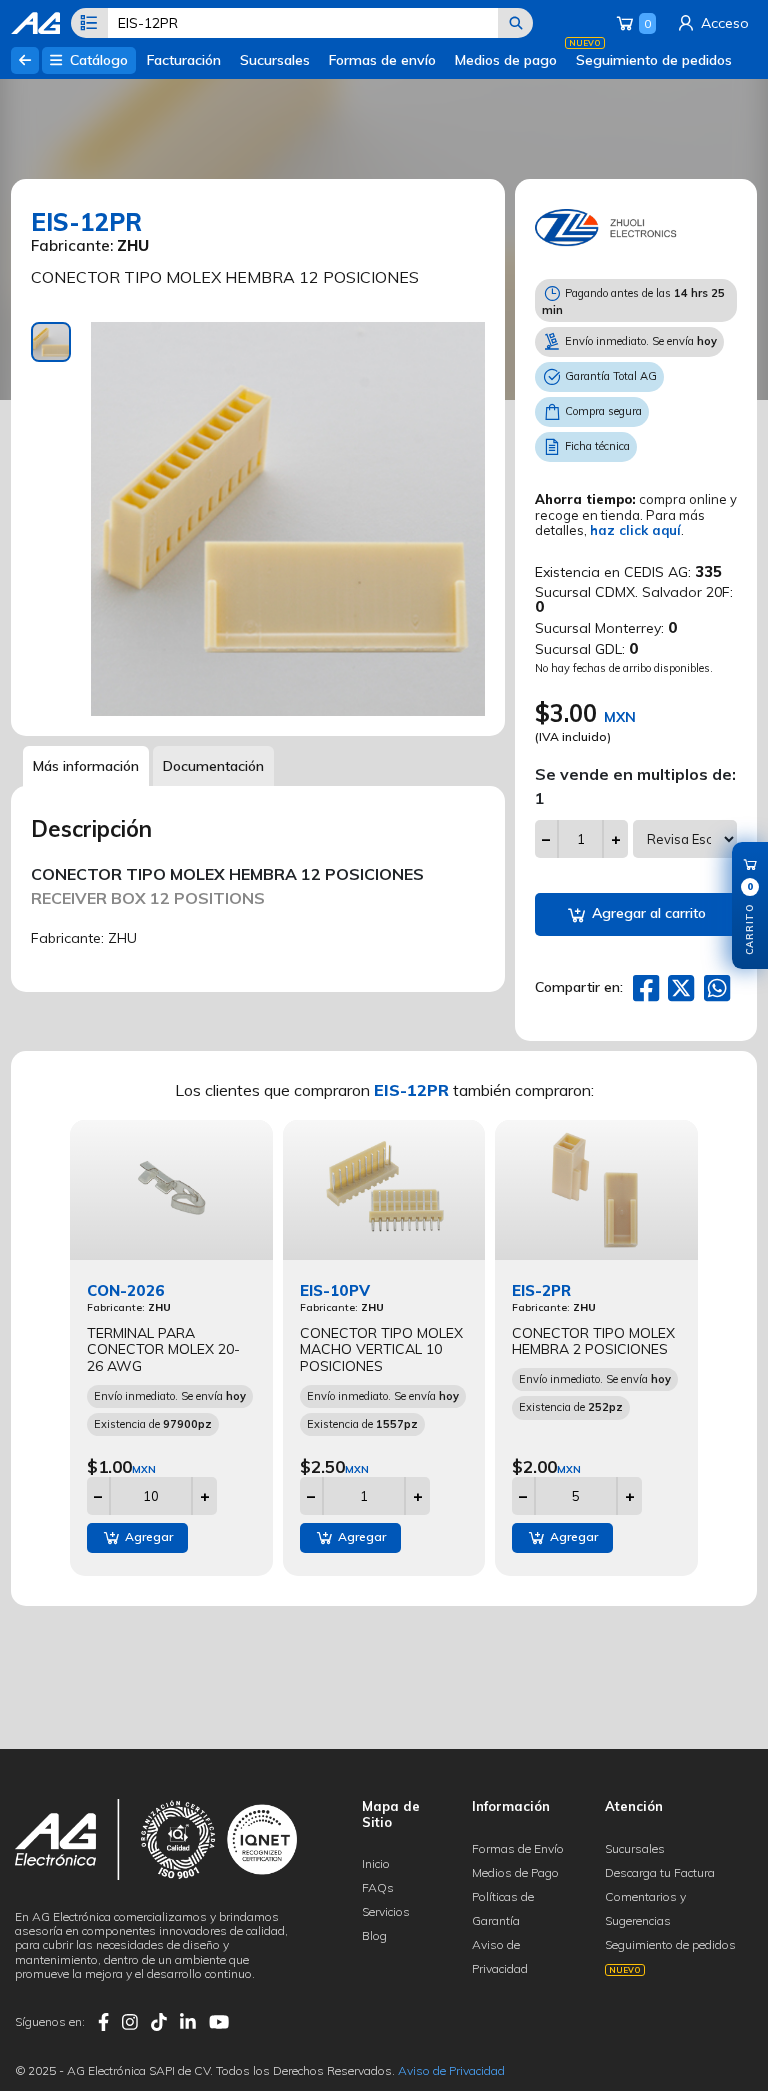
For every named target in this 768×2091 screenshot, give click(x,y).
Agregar (147, 1536)
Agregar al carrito (647, 913)
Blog (374, 1935)
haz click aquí (635, 530)
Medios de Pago (515, 1872)
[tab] (51, 342)
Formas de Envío (518, 1848)
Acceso (723, 23)
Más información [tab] (86, 766)
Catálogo (97, 60)
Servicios (386, 1911)
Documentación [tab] (213, 766)
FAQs (378, 1887)
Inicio (376, 1863)
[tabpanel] (288, 519)
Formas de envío (382, 60)
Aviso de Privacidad (451, 2070)
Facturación (184, 60)
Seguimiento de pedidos (654, 60)
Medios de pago (506, 60)
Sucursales (275, 60)
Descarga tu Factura (660, 1872)
